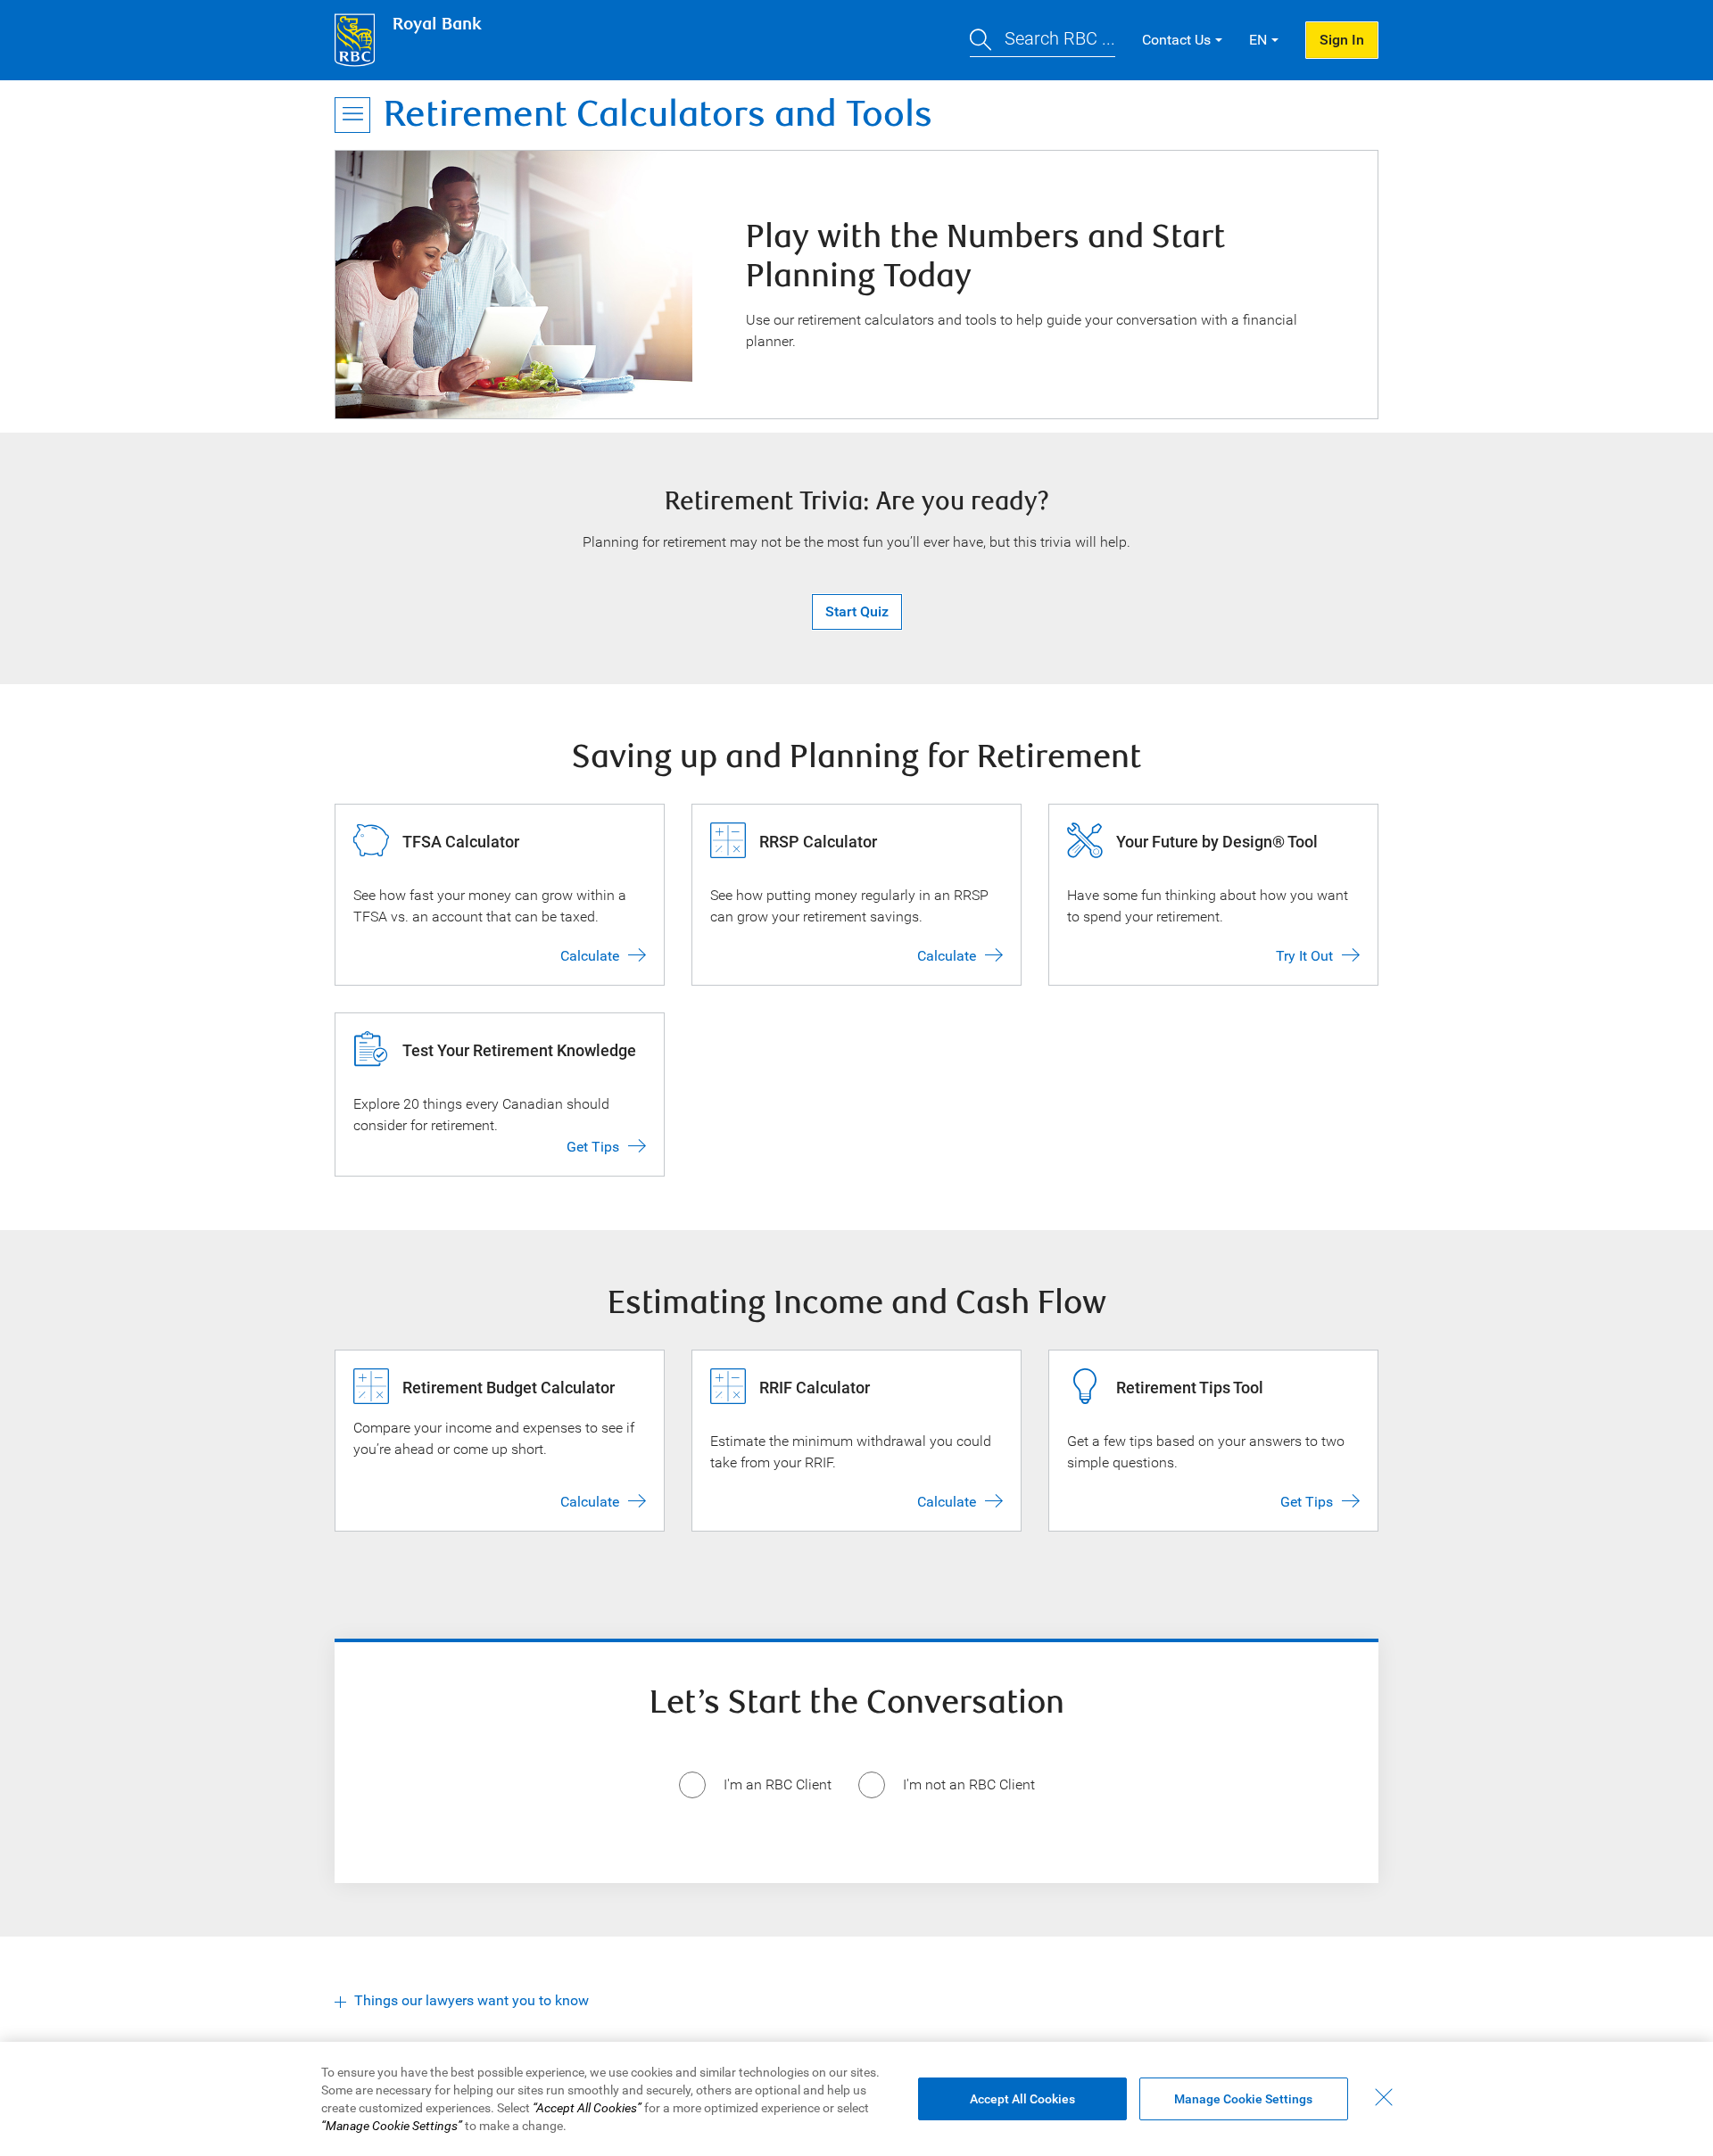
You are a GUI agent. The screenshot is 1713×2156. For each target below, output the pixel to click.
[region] (856, 2099)
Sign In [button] (1342, 40)
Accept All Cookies (1022, 2099)
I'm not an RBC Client (969, 1784)
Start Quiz (857, 611)
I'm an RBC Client (778, 1784)
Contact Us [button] (1176, 40)
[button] (1043, 41)
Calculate (590, 956)
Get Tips (593, 1147)
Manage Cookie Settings (1243, 2099)
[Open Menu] (352, 115)
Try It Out (1304, 956)
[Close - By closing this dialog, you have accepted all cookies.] (1384, 2097)
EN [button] (1258, 40)
